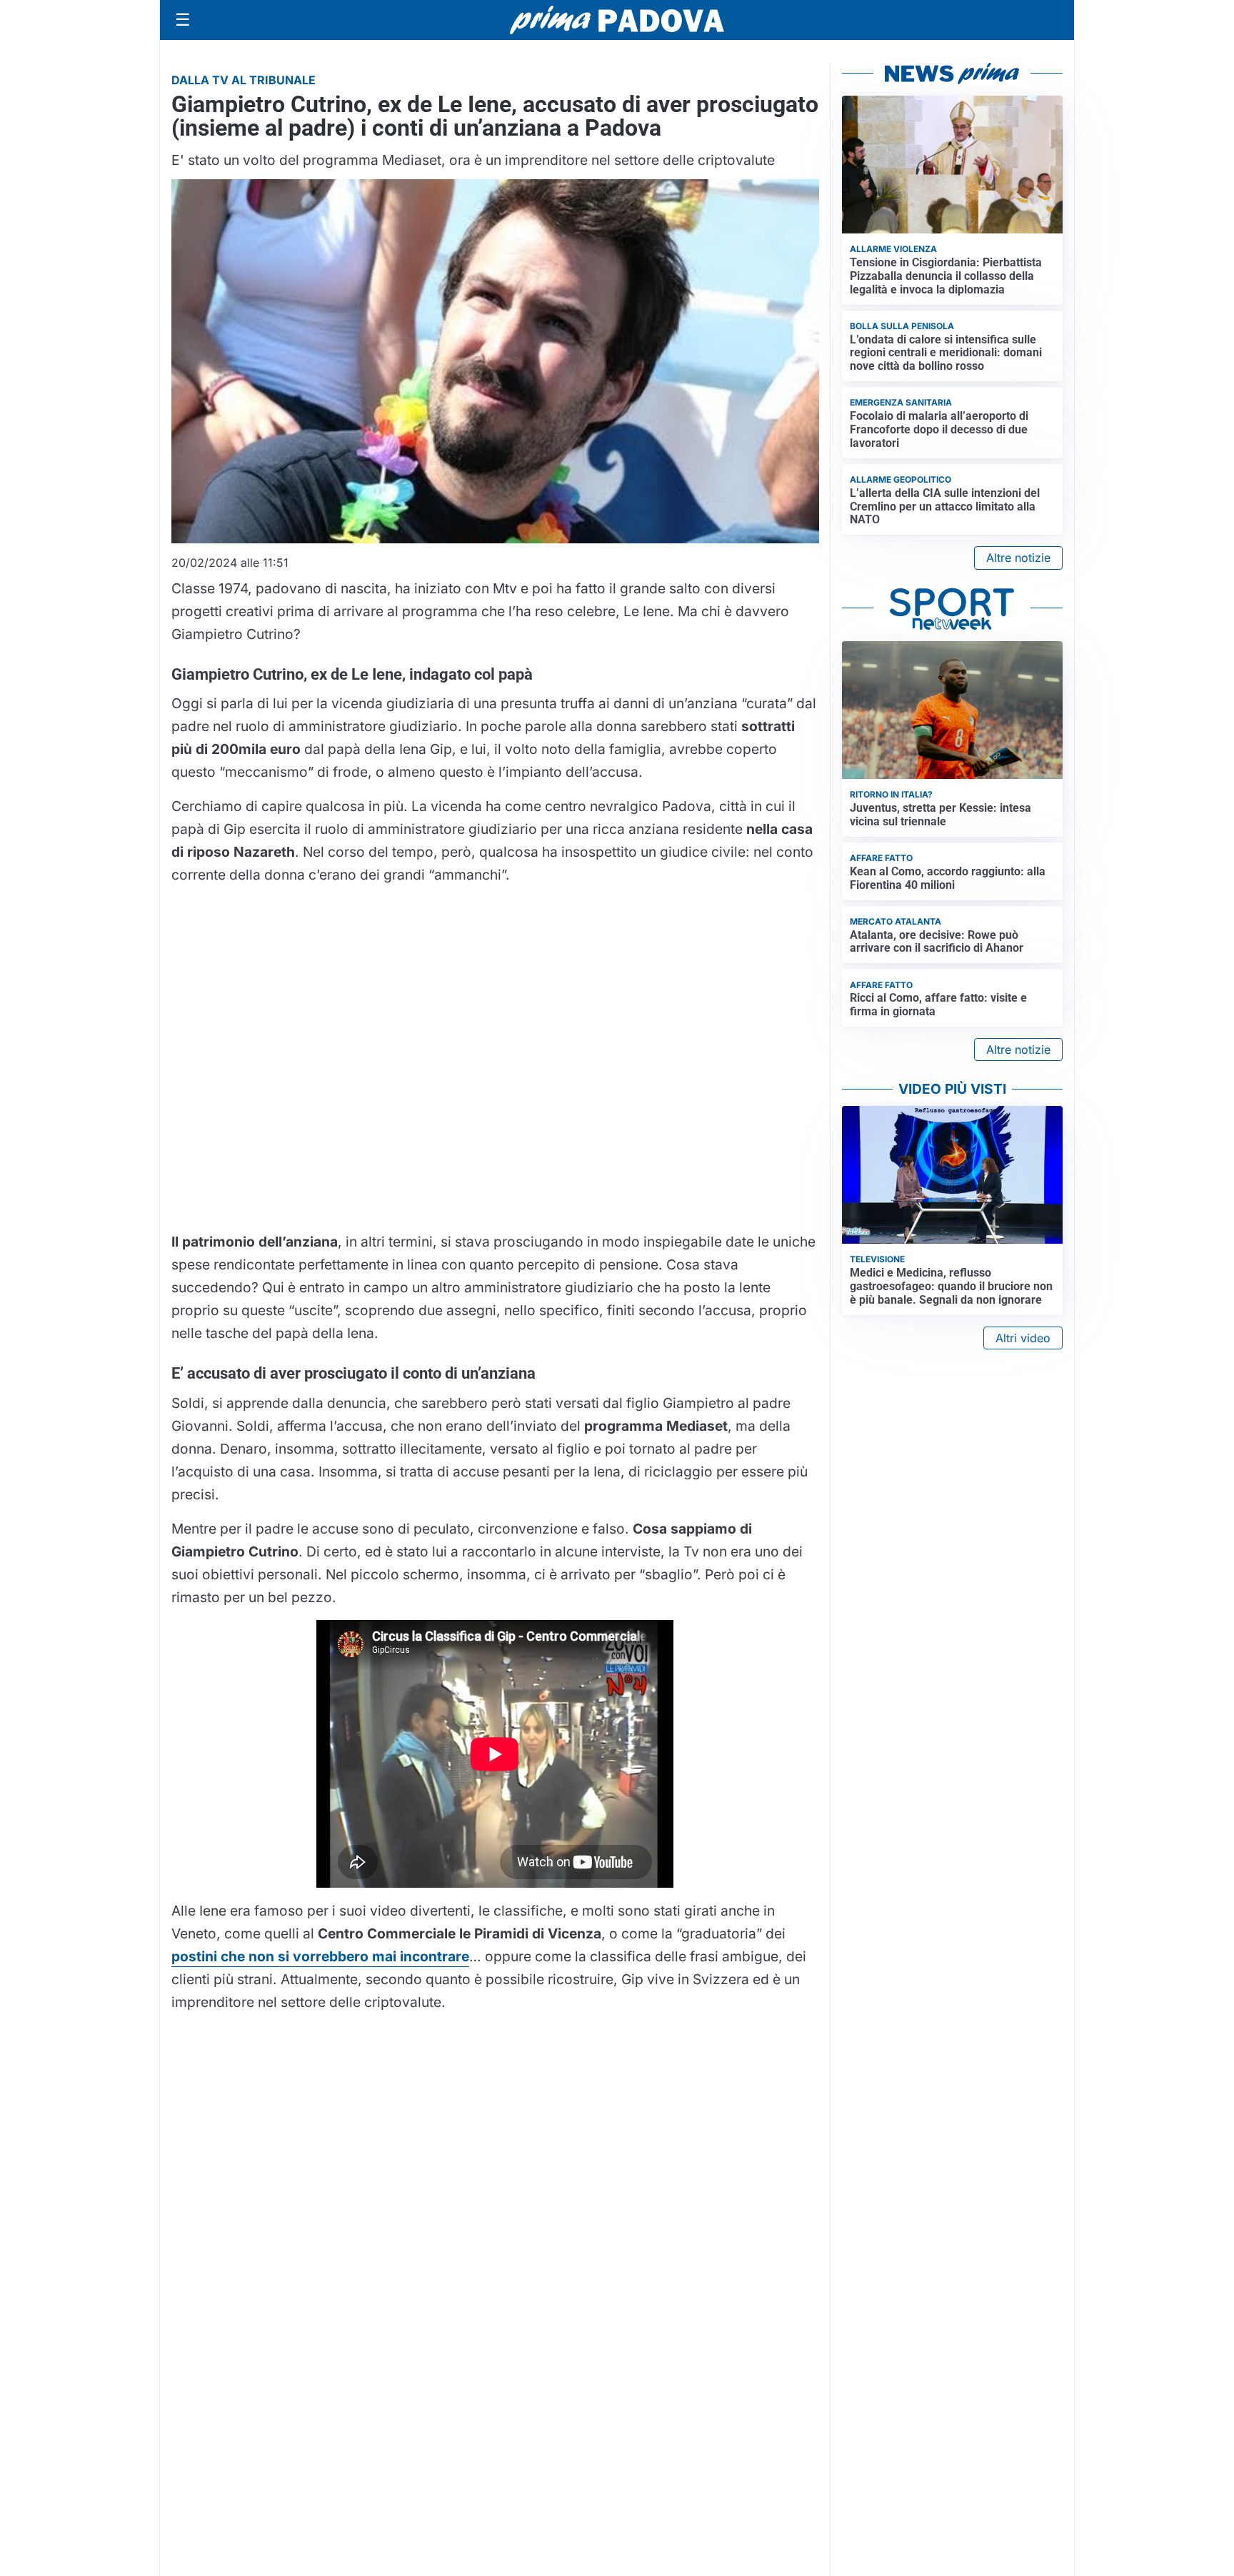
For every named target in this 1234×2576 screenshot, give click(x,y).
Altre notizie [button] (1018, 558)
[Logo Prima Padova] (617, 20)
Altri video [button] (1023, 1338)
